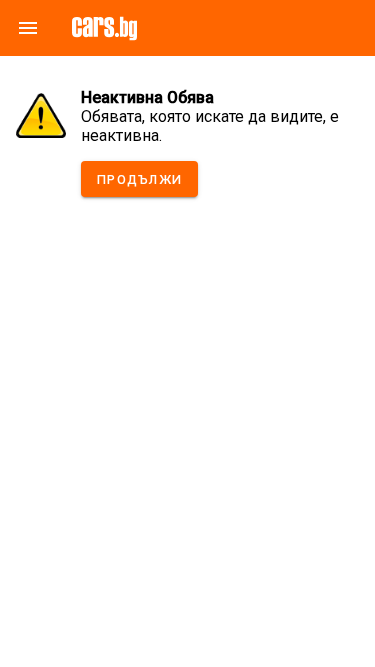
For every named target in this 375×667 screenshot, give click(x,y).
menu (28, 28)
